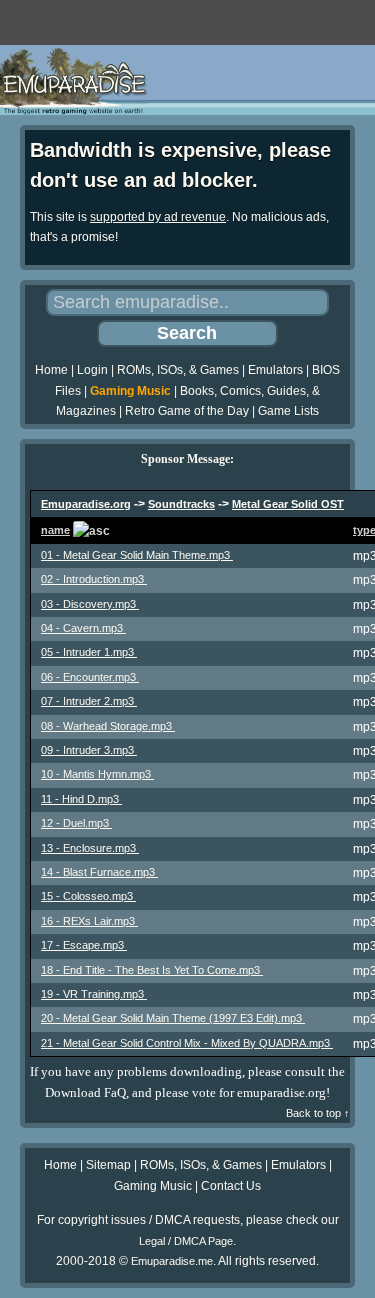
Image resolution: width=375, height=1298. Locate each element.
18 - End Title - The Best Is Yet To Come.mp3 (152, 970)
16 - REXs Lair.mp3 (89, 921)
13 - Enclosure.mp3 (90, 848)
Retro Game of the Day (187, 411)
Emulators (275, 370)
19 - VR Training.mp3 (94, 994)
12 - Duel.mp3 (76, 823)
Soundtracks (181, 504)
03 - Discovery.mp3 (90, 604)
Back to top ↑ (318, 1113)
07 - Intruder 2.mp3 (89, 701)
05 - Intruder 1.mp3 (89, 652)
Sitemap (108, 1165)
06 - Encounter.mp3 (90, 677)
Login (92, 370)
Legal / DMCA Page (186, 1241)
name (55, 530)
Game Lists (288, 411)
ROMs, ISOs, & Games (178, 370)
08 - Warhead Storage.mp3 (108, 726)
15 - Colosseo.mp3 (88, 896)
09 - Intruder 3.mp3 (89, 750)
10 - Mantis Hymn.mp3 (97, 774)
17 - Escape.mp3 (84, 945)
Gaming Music (130, 391)
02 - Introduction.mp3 (94, 579)
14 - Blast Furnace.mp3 (99, 872)
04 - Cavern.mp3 (83, 628)
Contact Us (231, 1186)
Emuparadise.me (172, 1261)
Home (51, 370)
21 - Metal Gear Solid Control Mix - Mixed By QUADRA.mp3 (187, 1043)
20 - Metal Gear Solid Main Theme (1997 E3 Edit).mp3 (173, 1018)
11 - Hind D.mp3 (81, 799)
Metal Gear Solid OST (288, 504)
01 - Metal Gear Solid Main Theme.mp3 (137, 555)
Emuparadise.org (86, 504)
